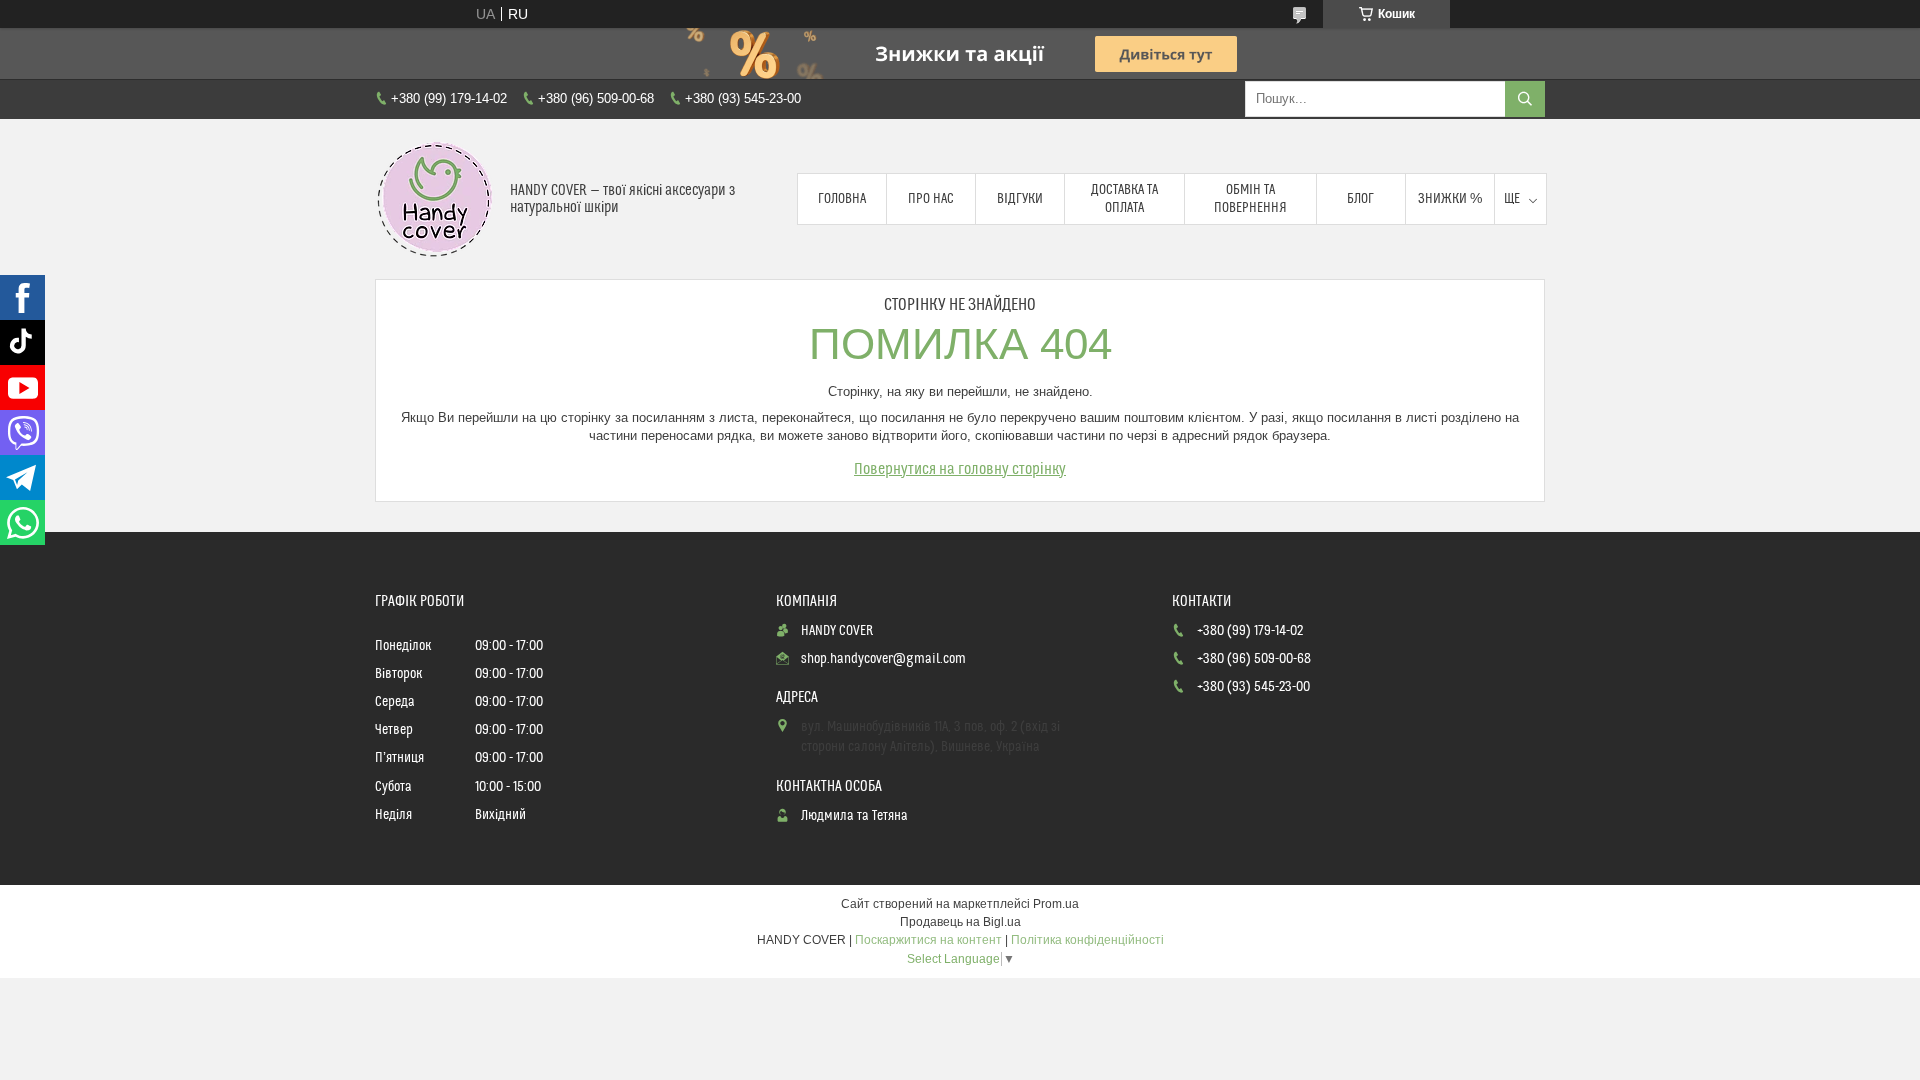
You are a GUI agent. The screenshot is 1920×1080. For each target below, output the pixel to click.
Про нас (931, 199)
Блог (1360, 199)
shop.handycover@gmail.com (883, 659)
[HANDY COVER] (435, 199)
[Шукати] (1525, 99)
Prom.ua (1056, 904)
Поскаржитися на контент (928, 940)
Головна (842, 199)
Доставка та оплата (1124, 199)
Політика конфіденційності (1087, 940)
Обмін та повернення (1250, 199)
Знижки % (1450, 199)
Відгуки (1020, 199)
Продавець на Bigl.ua (960, 922)
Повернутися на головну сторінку (960, 469)
